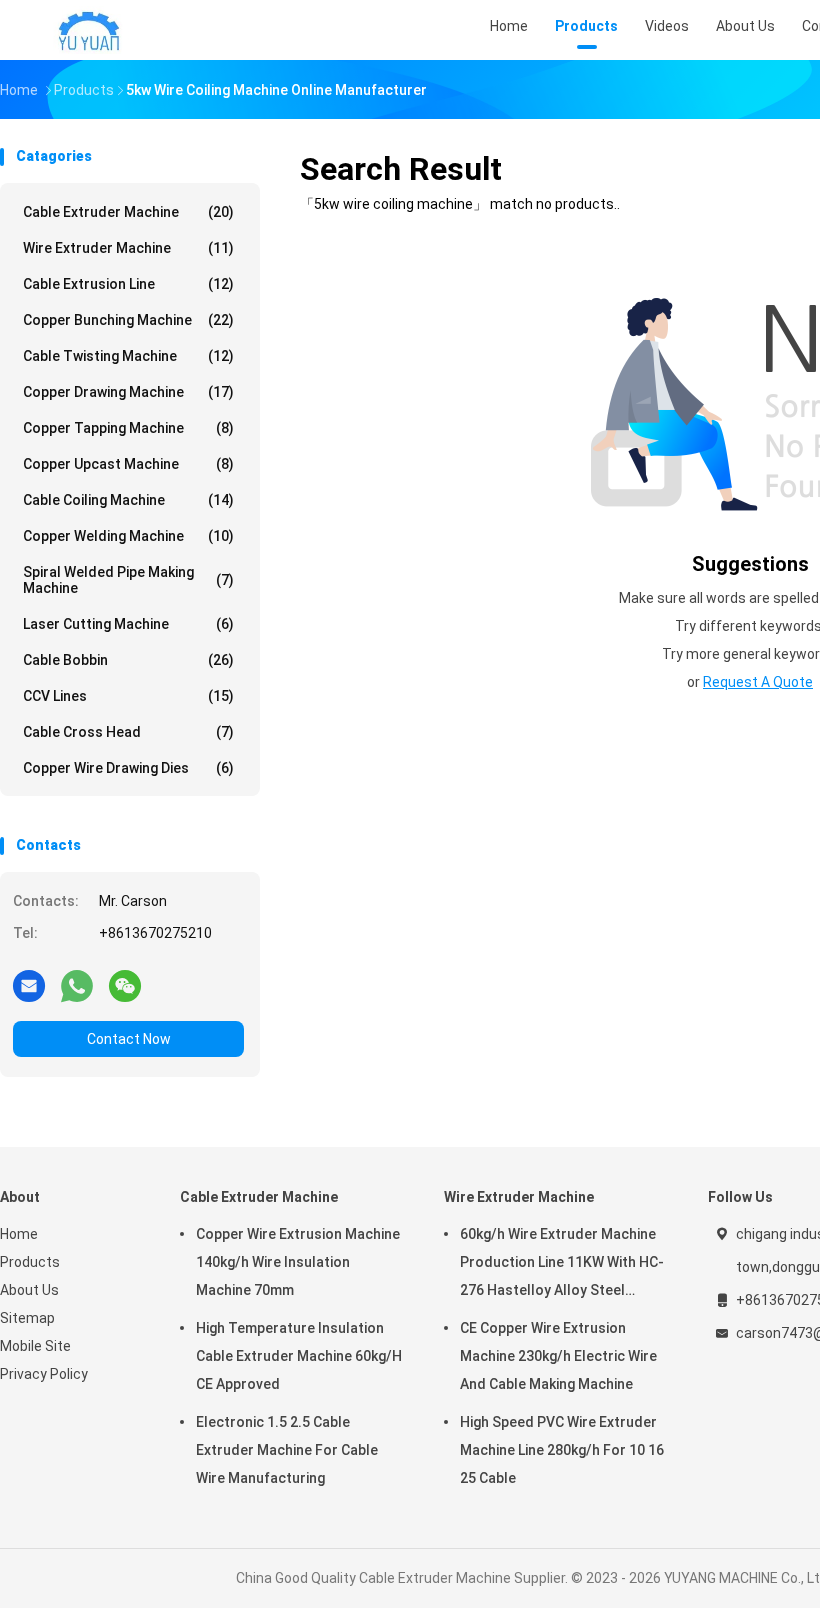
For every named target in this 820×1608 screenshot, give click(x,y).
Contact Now (129, 1039)
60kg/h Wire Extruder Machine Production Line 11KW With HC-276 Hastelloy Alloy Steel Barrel (562, 1265)
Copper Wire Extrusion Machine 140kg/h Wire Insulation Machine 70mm (298, 1262)
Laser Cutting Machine (128, 624)
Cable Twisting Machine (128, 356)
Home (19, 1234)
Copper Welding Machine (128, 536)
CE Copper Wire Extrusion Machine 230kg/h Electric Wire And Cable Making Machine (558, 1356)
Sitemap (27, 1318)
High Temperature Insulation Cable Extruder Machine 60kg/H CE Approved (299, 1356)
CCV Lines (128, 696)
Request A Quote (758, 682)
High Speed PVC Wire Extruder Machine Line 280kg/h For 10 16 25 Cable (562, 1450)
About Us (29, 1290)
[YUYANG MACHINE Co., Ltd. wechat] (125, 985)
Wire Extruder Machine (128, 248)
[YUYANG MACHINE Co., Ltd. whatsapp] (77, 985)
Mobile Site (35, 1346)
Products (30, 1262)
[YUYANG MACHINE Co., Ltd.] (88, 30)
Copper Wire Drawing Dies (128, 768)
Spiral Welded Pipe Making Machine (128, 580)
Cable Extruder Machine (128, 212)
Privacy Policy (44, 1374)
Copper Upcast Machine (128, 464)
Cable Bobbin (128, 660)
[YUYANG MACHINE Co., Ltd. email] (29, 985)
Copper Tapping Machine (128, 428)
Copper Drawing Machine (128, 392)
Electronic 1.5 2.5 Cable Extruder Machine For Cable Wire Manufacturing (287, 1450)
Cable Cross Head (128, 732)
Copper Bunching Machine (128, 320)
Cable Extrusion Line (128, 284)
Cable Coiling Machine (128, 500)
